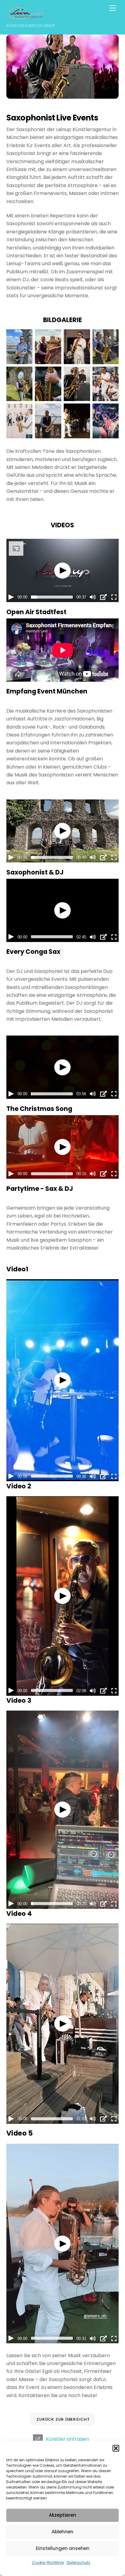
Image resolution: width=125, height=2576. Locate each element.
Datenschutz (78, 2563)
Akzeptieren (62, 2515)
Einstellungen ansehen (63, 2548)
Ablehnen (62, 2532)
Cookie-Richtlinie (48, 2563)
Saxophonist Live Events (52, 118)
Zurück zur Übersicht (63, 2419)
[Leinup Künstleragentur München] (25, 17)
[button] (116, 2448)
